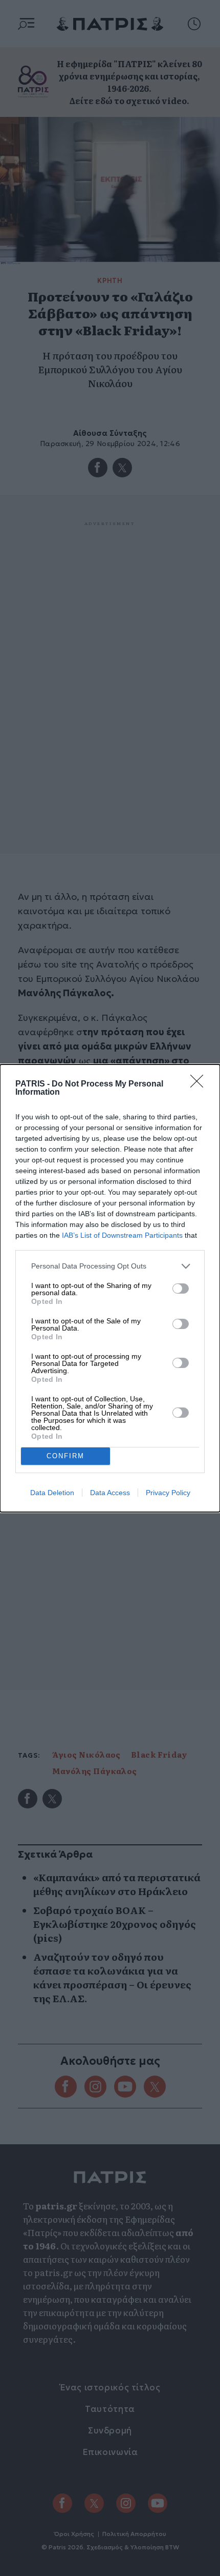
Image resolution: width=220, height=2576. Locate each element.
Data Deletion (52, 1493)
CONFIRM (65, 1456)
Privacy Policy (168, 1493)
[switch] (181, 1289)
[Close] (200, 1084)
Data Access (110, 1493)
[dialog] (110, 1288)
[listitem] (110, 1266)
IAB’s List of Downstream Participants (122, 1235)
